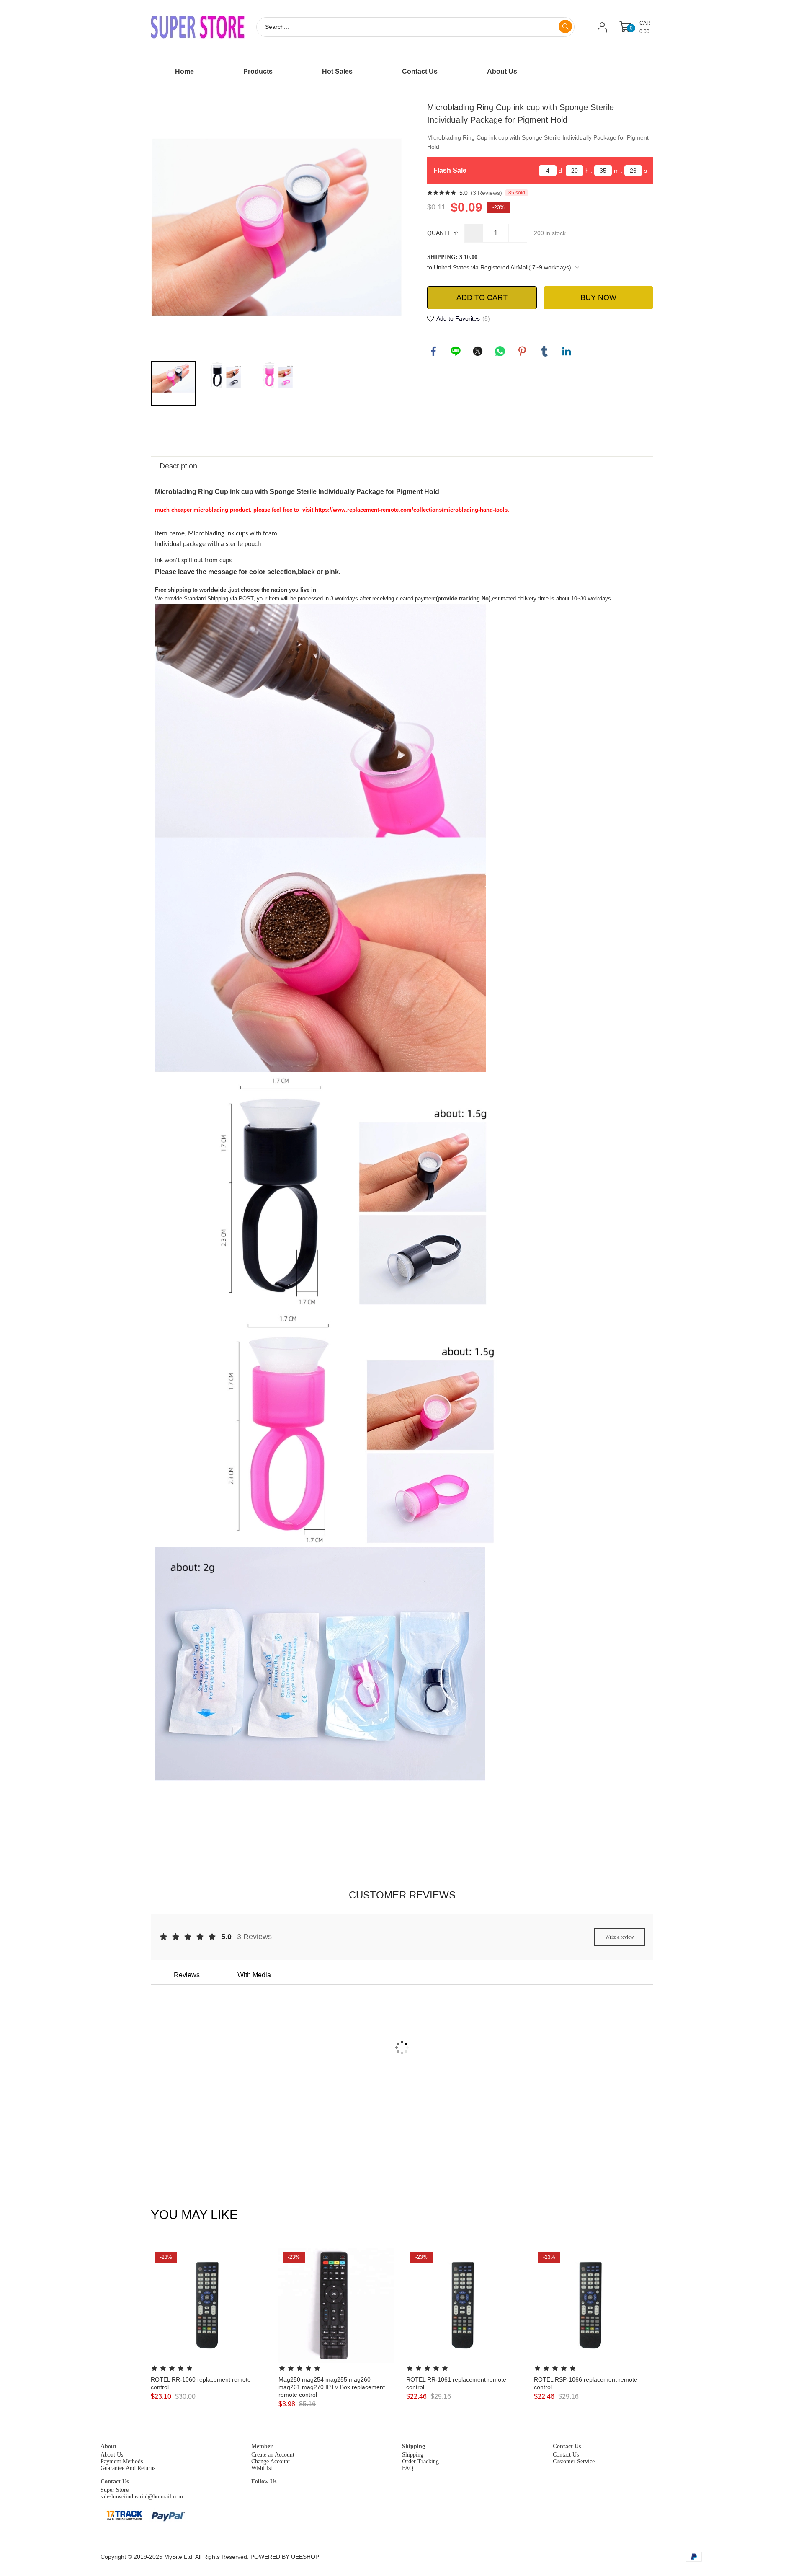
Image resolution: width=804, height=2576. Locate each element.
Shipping (414, 2446)
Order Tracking (420, 2461)
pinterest (522, 351)
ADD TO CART (482, 297)
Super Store (115, 2490)
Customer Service (574, 2461)
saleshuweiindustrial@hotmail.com (142, 2497)
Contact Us (567, 2446)
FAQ (408, 2468)
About (108, 2446)
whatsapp (500, 351)
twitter (478, 351)
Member (262, 2446)
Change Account (271, 2461)
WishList (262, 2468)
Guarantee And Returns (128, 2468)
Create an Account (273, 2455)
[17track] (124, 2515)
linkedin (567, 351)
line (456, 351)
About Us (112, 2455)
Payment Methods (122, 2461)
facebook (433, 351)
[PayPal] (169, 2515)
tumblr (544, 351)
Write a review (620, 1937)
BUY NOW (598, 297)
